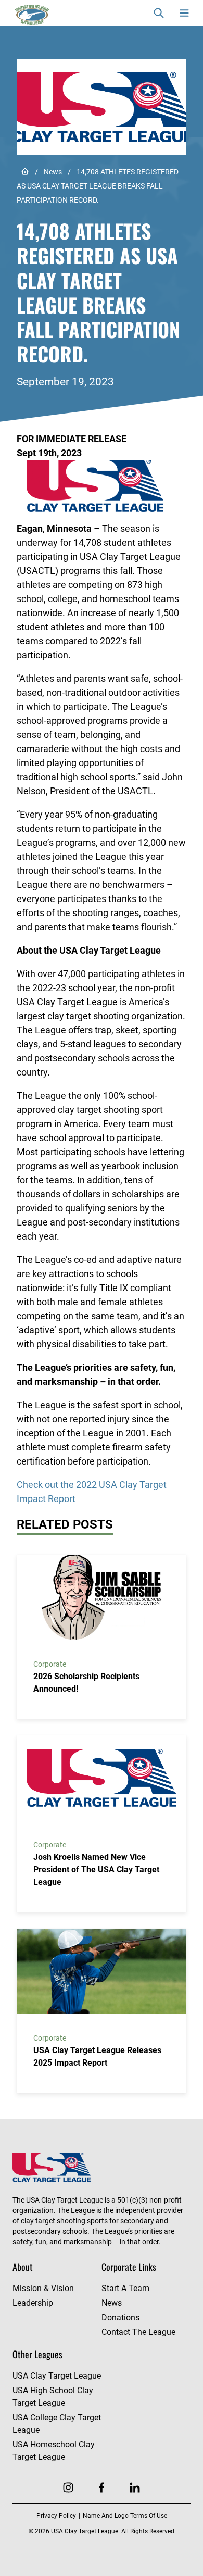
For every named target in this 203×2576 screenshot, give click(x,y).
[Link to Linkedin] (135, 2487)
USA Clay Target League (57, 2376)
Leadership (33, 2303)
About (23, 2267)
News (53, 172)
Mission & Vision (43, 2288)
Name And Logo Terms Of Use (125, 2516)
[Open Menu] (184, 13)
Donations (120, 2317)
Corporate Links (129, 2267)
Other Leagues (37, 2354)
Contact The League (138, 2332)
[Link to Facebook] (102, 2487)
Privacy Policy (56, 2516)
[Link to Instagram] (68, 2487)
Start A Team (125, 2288)
